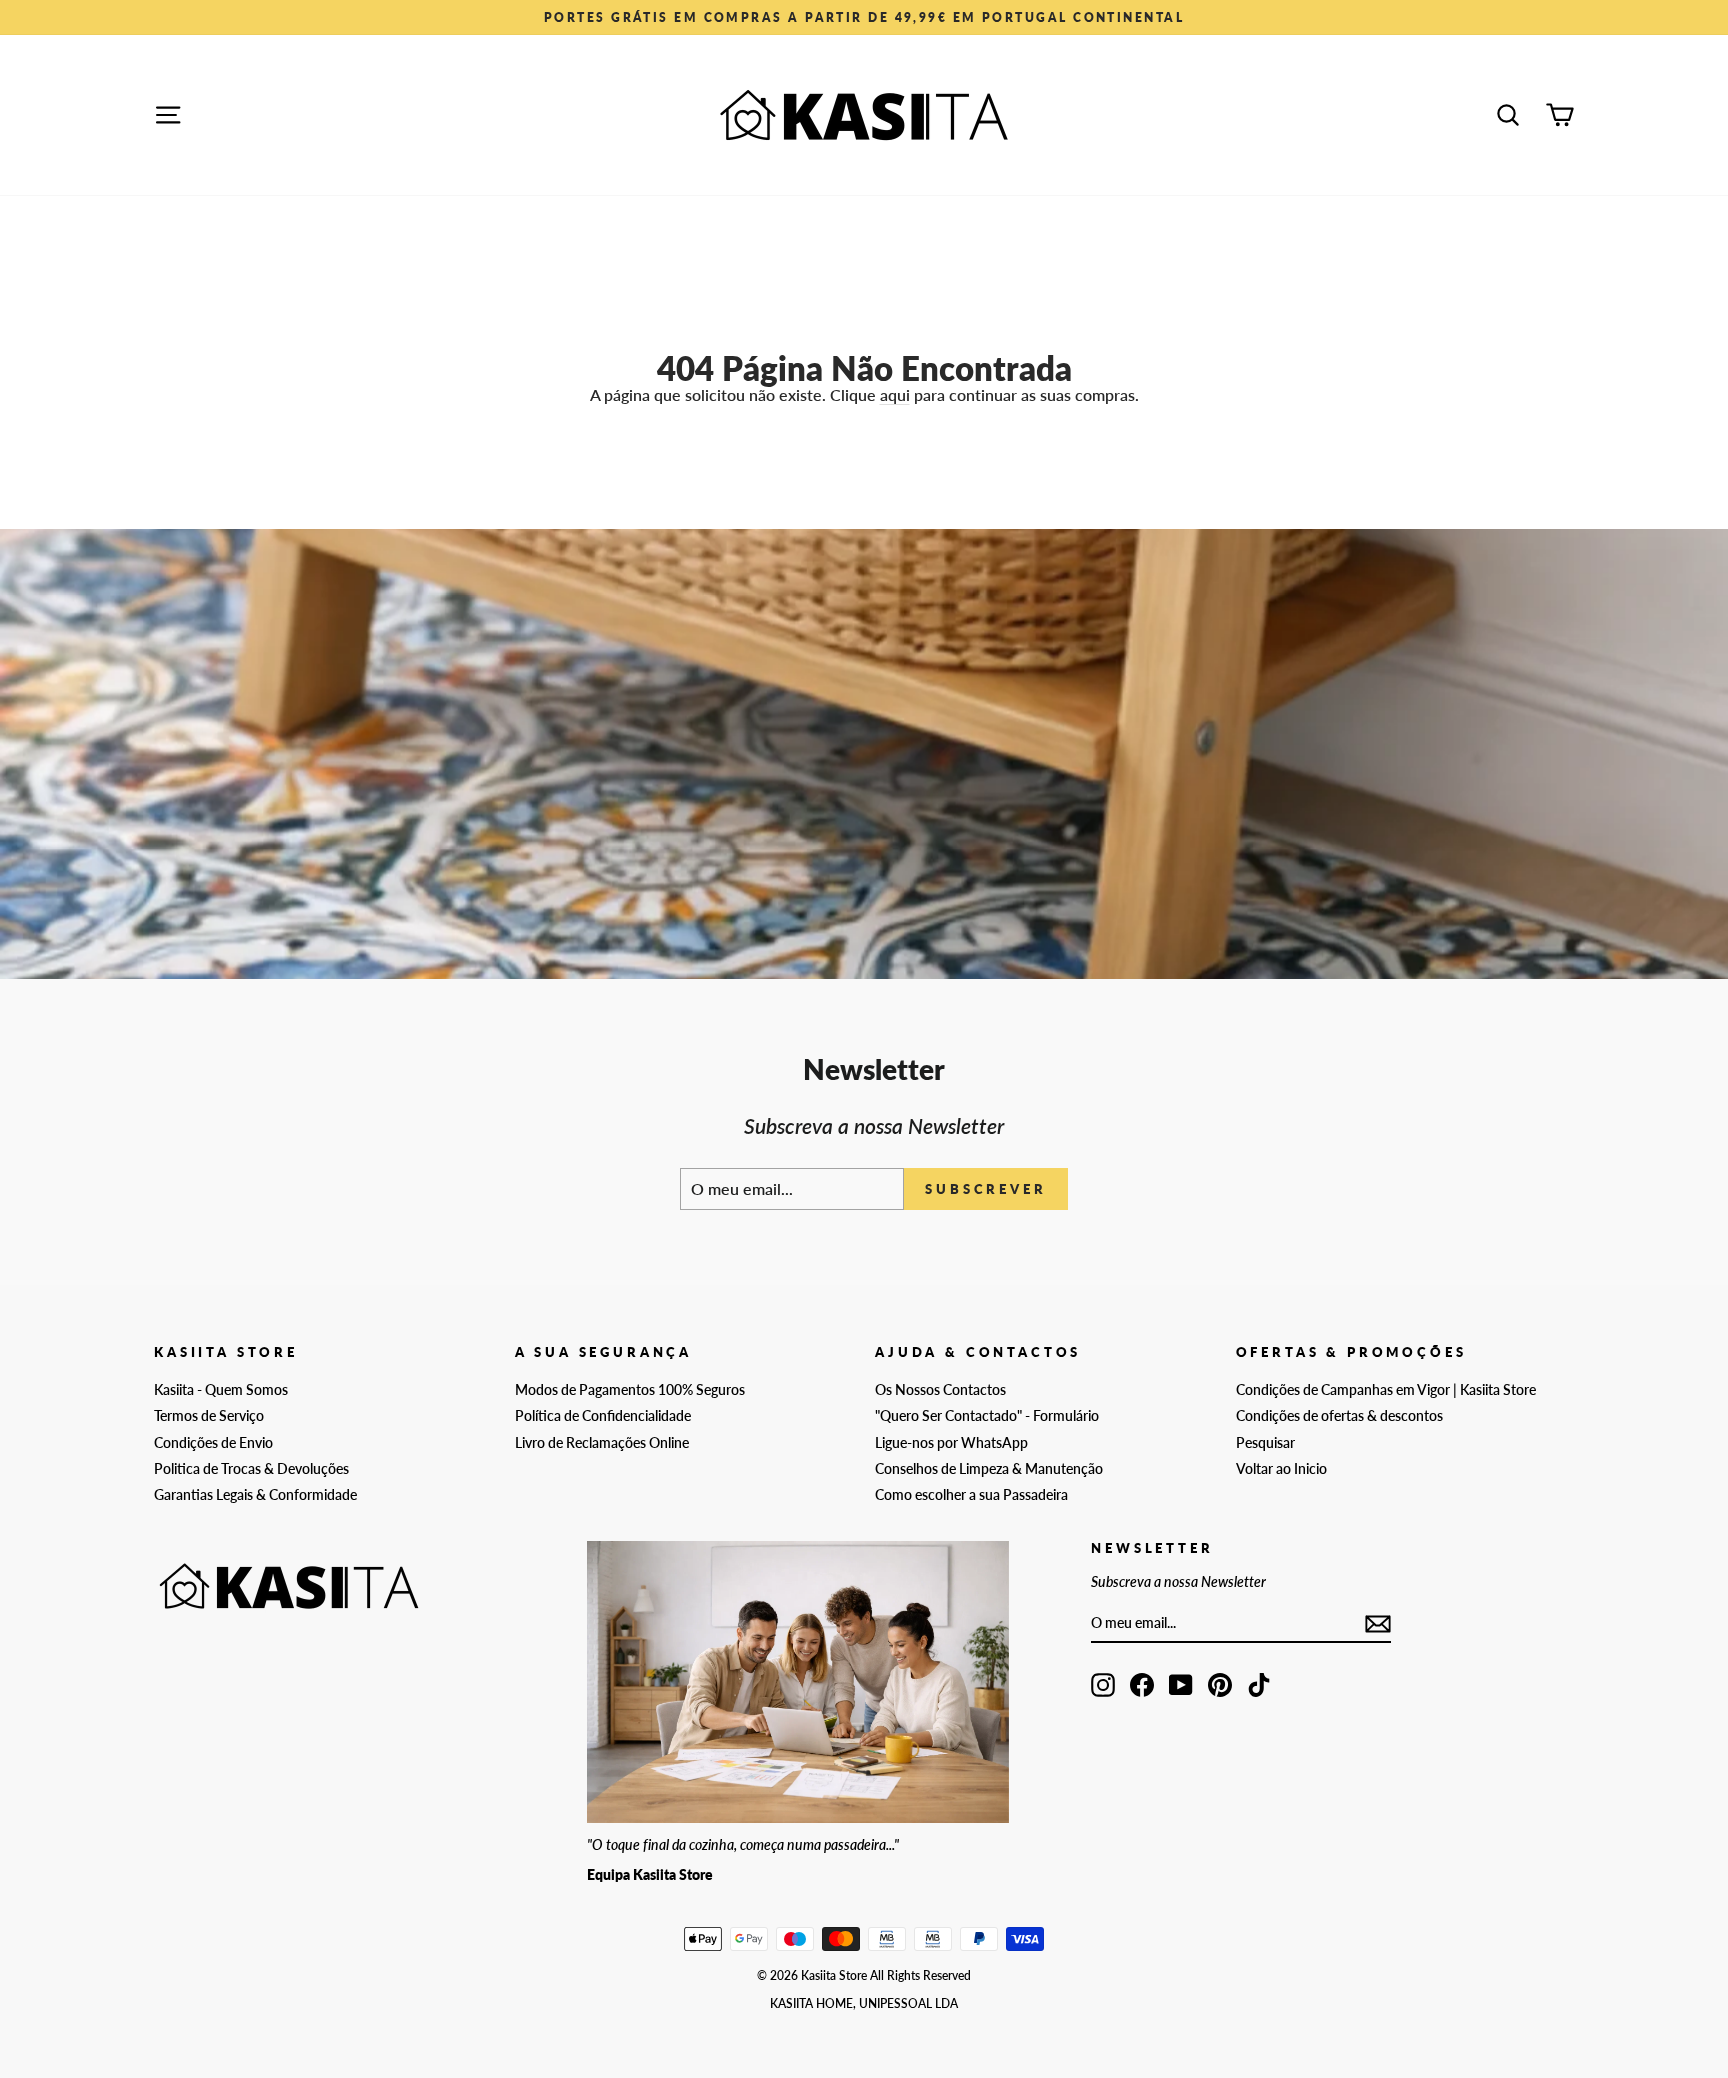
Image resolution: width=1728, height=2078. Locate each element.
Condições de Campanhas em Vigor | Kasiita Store (1386, 1390)
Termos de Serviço (209, 1416)
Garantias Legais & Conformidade (255, 1495)
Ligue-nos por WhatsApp (951, 1443)
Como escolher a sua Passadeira (971, 1495)
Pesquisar (1265, 1443)
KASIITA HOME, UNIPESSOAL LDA (864, 2003)
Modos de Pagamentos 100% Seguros (630, 1390)
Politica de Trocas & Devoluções (251, 1469)
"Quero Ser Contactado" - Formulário (987, 1416)
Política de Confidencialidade (603, 1416)
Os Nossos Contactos (940, 1390)
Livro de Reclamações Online (602, 1443)
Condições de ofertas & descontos (1339, 1416)
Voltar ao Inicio (1281, 1469)
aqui (895, 394)
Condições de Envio (213, 1443)
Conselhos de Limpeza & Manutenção (989, 1469)
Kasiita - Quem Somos (221, 1390)
